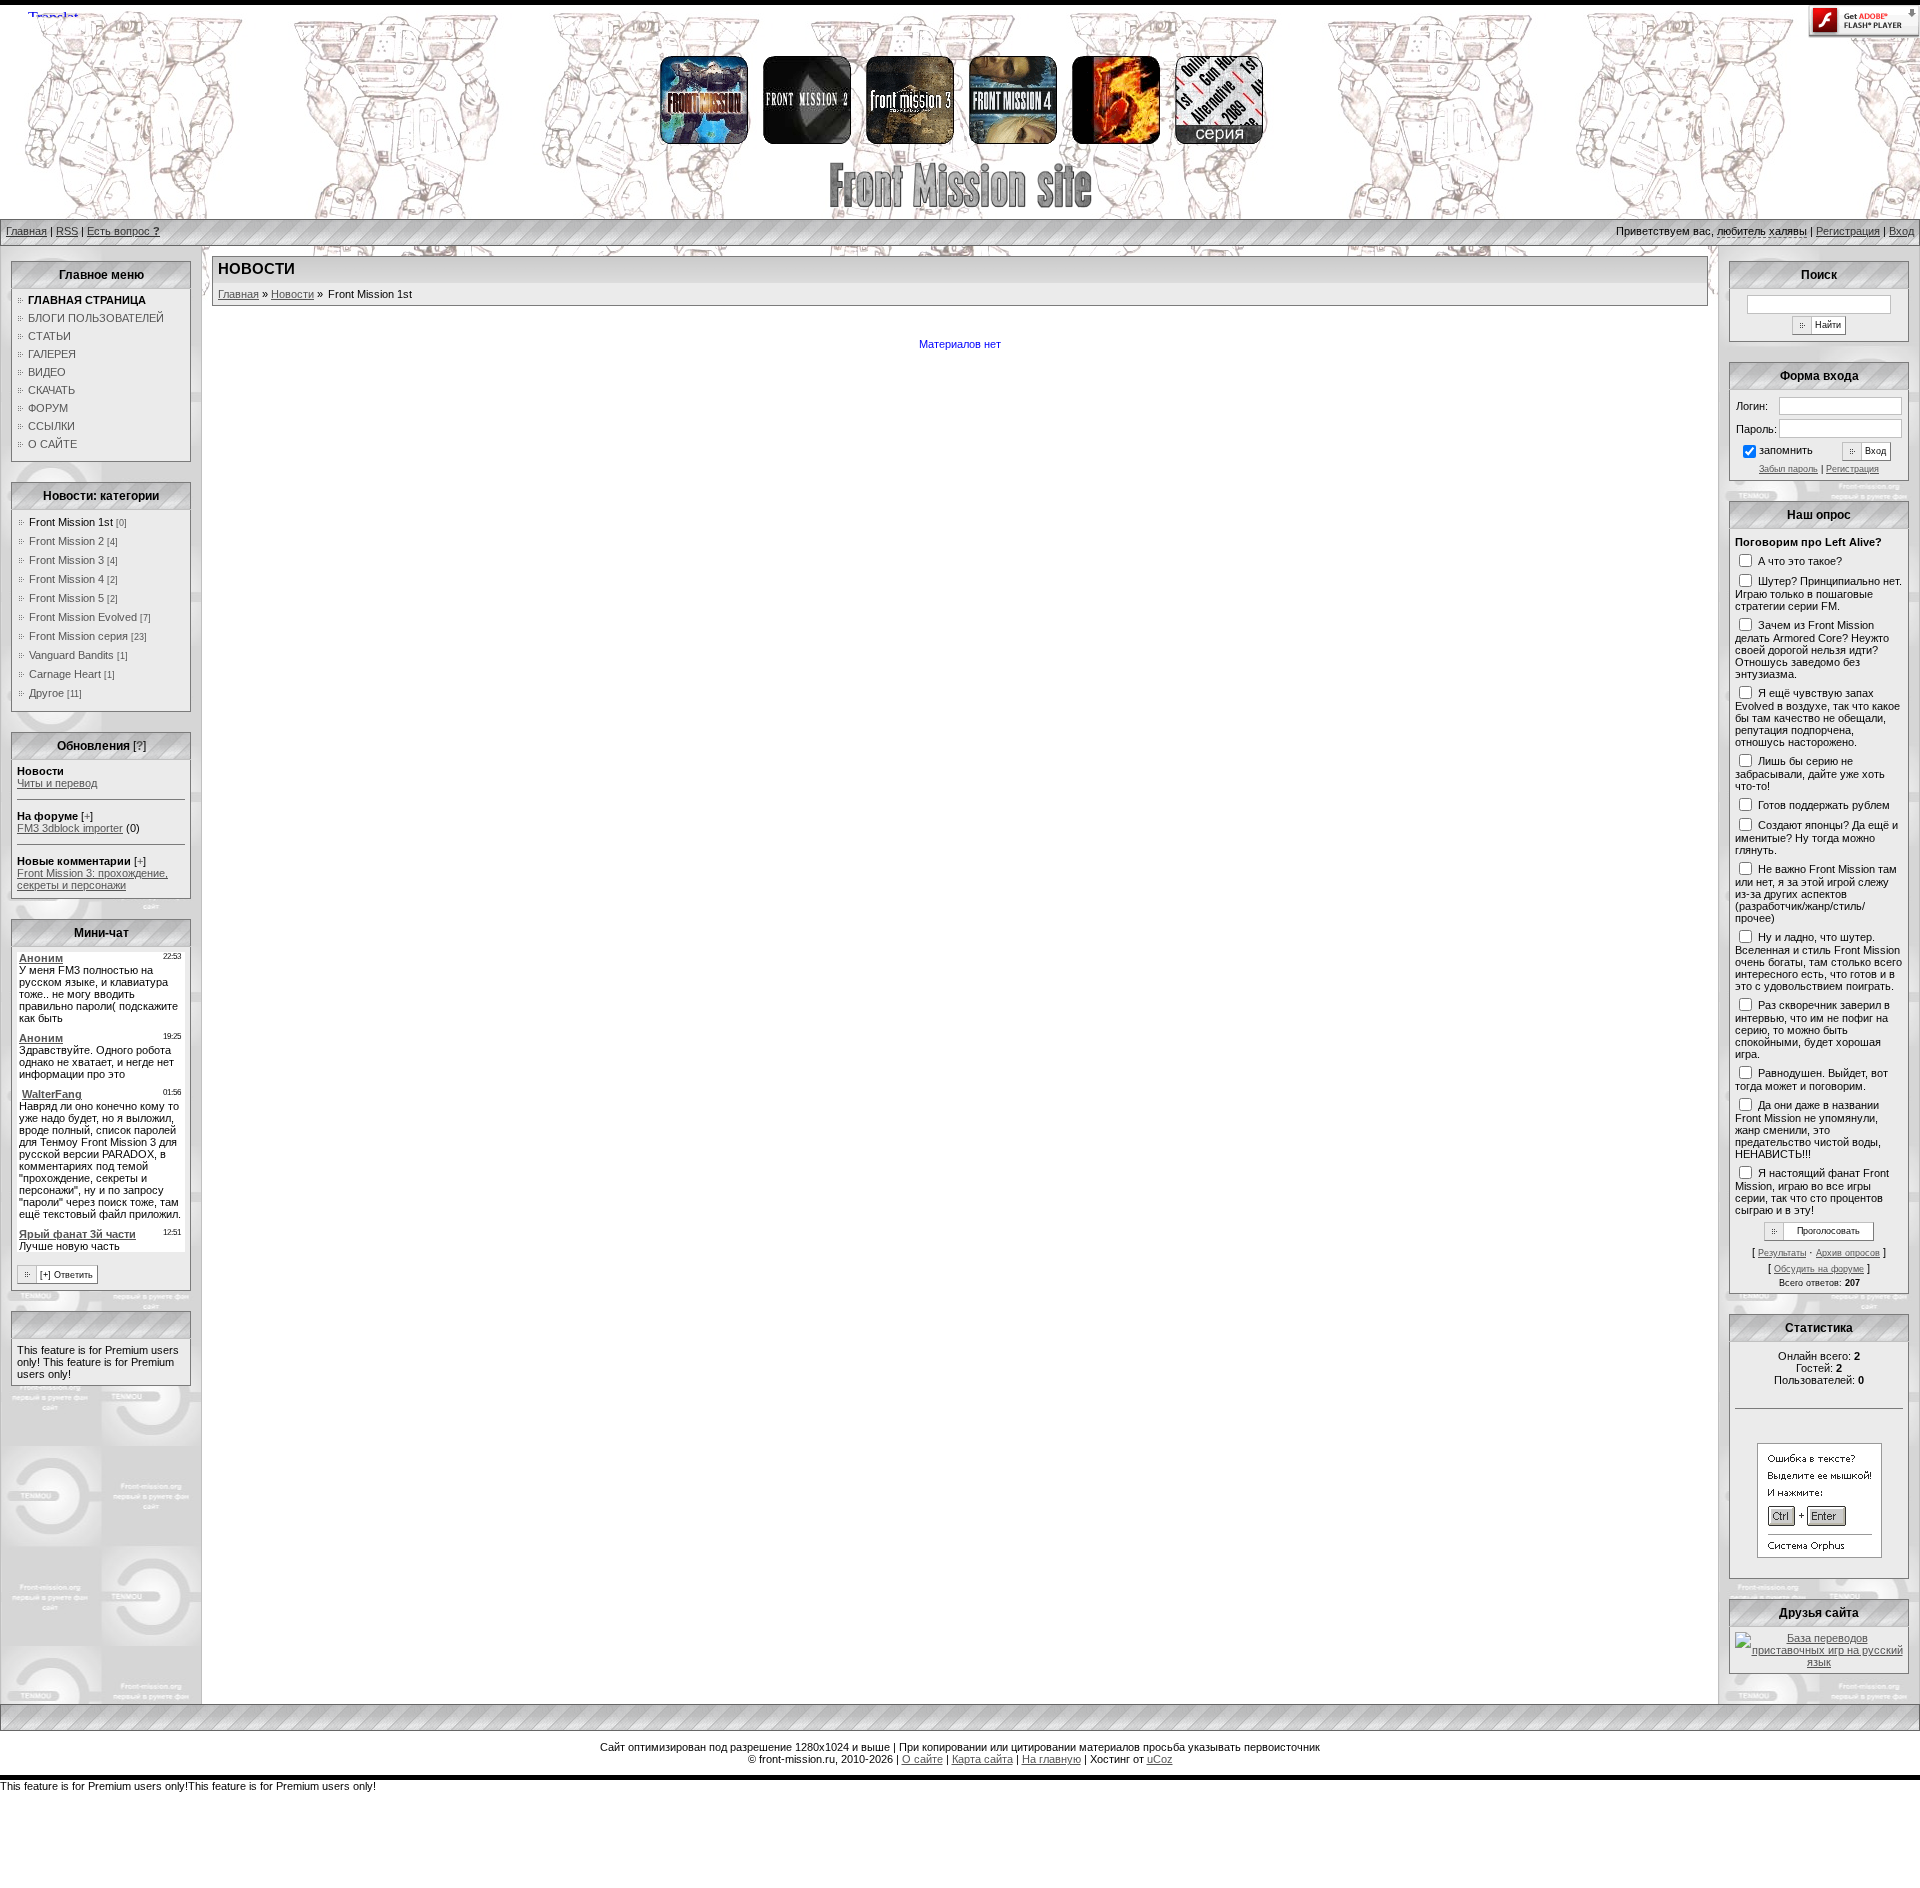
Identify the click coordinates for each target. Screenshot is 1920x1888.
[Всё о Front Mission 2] (806, 141)
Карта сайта (982, 1759)
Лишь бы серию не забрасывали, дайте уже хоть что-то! (1810, 773)
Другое (46, 693)
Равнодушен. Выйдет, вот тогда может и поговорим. (1811, 1079)
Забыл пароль (1788, 469)
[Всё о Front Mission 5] (1115, 141)
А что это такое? (1800, 560)
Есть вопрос (123, 231)
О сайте (922, 1759)
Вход (1901, 231)
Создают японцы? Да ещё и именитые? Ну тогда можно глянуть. (1816, 837)
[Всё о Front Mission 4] (1012, 141)
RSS (67, 231)
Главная (26, 231)
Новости (292, 294)
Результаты (1782, 1253)
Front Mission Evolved (83, 617)
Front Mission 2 (66, 541)
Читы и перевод (57, 783)
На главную (1051, 1759)
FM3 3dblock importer (70, 828)
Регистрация (1848, 231)
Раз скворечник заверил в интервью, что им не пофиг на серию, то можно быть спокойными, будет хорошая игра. (1812, 1029)
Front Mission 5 (66, 598)
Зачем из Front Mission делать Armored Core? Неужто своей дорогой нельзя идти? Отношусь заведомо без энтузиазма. (1812, 649)
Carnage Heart (65, 674)
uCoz (1160, 1759)
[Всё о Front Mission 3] (909, 141)
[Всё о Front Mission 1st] (703, 141)
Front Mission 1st (71, 522)
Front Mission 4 (66, 579)
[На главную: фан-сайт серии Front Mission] (960, 205)
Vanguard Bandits (71, 655)
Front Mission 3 (66, 560)
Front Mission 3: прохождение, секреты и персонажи (92, 879)
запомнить (1786, 450)
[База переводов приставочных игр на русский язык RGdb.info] (1819, 1662)
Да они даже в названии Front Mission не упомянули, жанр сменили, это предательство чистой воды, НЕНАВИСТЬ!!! (1808, 1129)
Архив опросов (1848, 1253)
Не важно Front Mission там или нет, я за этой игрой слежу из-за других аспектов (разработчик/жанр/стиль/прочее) (1816, 893)
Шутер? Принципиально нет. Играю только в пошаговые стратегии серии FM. (1818, 593)
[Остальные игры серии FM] (1218, 141)
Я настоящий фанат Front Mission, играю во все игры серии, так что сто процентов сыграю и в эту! (1812, 1191)
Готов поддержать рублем (1824, 804)
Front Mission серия (78, 636)
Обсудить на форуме (1819, 1269)
